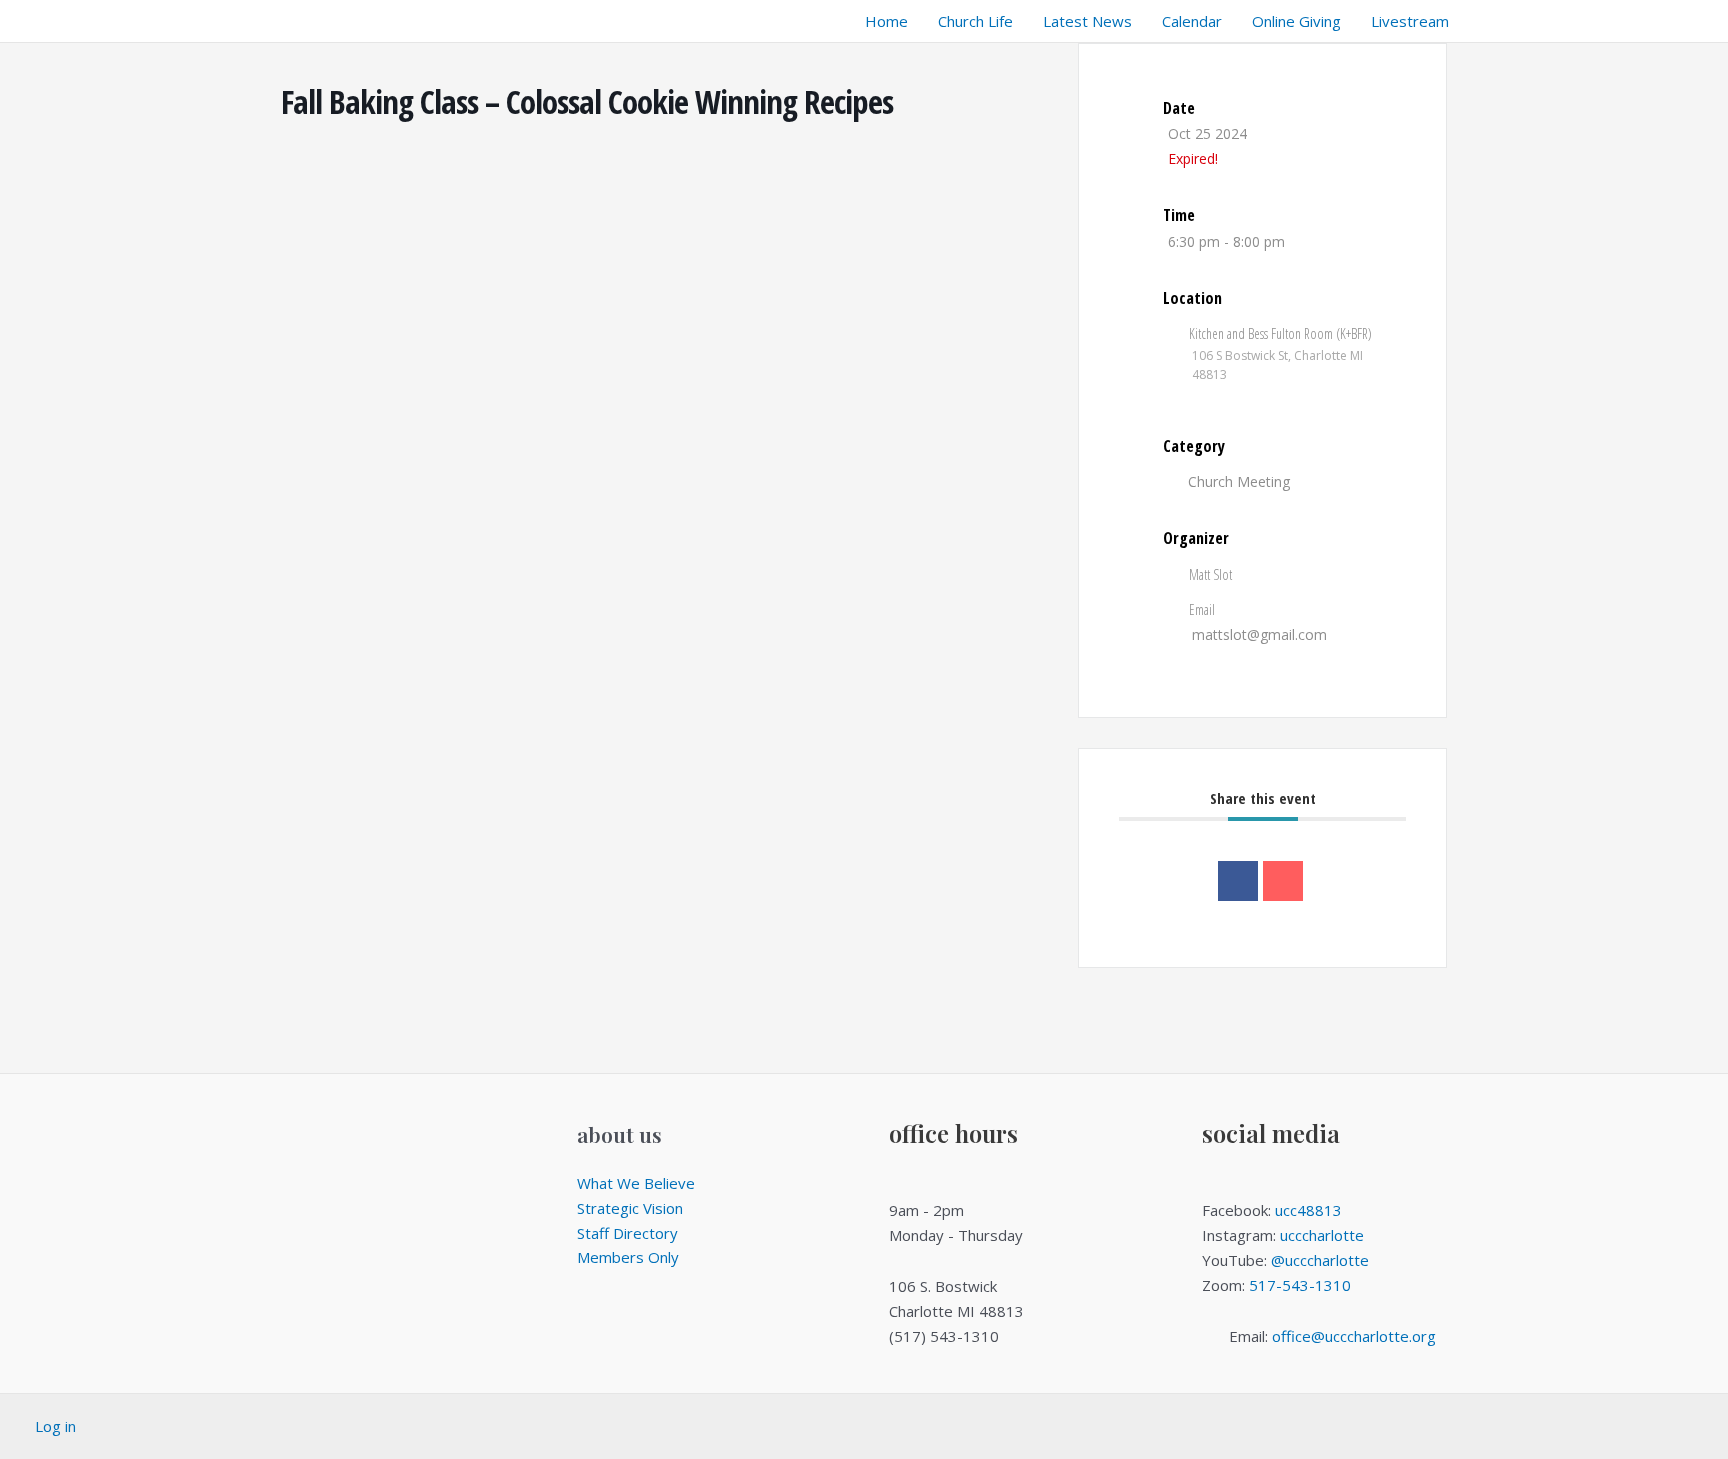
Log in (55, 1426)
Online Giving (1296, 21)
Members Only (628, 1257)
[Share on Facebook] (1238, 881)
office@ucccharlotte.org (1354, 1336)
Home (886, 21)
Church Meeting (1239, 481)
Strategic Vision (630, 1208)
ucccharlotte (1322, 1235)
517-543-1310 (1300, 1285)
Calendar (1192, 21)
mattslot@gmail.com (1259, 634)
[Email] (1283, 881)
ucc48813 (1308, 1210)
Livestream (1410, 21)
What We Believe (636, 1183)
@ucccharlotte (1320, 1260)
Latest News (1087, 21)
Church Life (975, 21)
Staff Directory (627, 1233)
